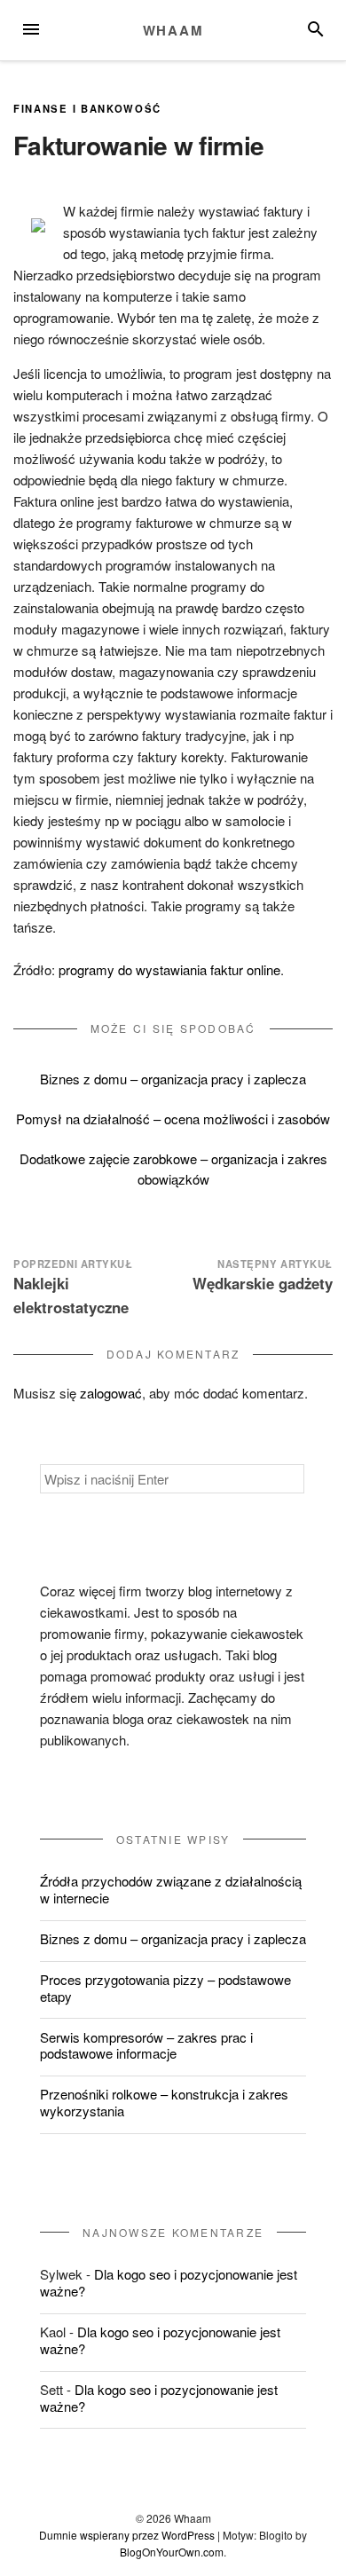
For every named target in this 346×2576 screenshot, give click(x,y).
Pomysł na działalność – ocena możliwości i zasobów (173, 1119)
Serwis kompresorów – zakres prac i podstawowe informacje (146, 2045)
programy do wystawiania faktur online (169, 969)
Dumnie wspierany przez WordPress (127, 2535)
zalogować (111, 1393)
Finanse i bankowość (87, 108)
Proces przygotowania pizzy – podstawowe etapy (165, 1988)
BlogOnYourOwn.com (172, 2552)
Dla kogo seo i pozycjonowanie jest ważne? (169, 2282)
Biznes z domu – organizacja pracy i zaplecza (173, 1079)
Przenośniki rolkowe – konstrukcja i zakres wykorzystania (164, 2102)
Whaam (173, 30)
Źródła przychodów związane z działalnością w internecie (171, 1889)
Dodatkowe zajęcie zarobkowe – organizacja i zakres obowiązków (173, 1169)
